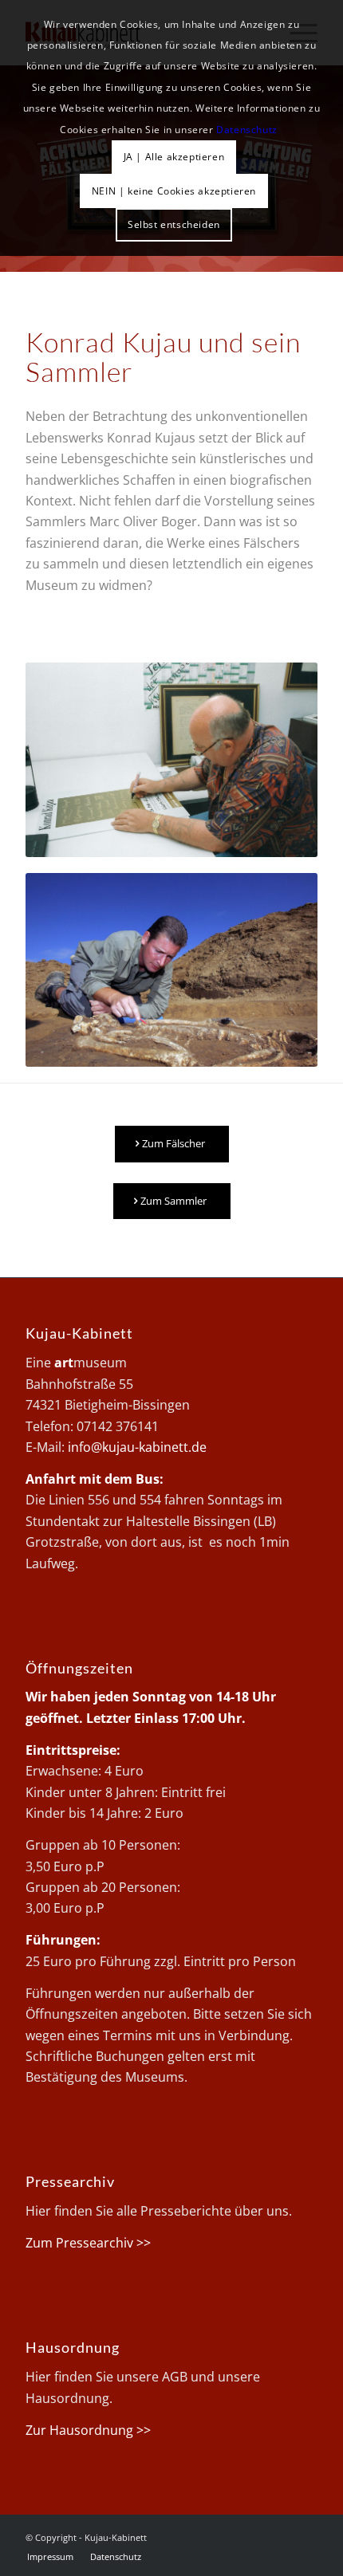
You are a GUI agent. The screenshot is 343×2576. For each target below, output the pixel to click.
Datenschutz (247, 130)
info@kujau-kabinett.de (137, 1447)
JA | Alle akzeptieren (174, 157)
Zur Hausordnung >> (88, 2430)
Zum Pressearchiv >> (88, 2243)
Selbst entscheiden (174, 224)
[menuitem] (50, 2557)
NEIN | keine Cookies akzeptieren (174, 191)
